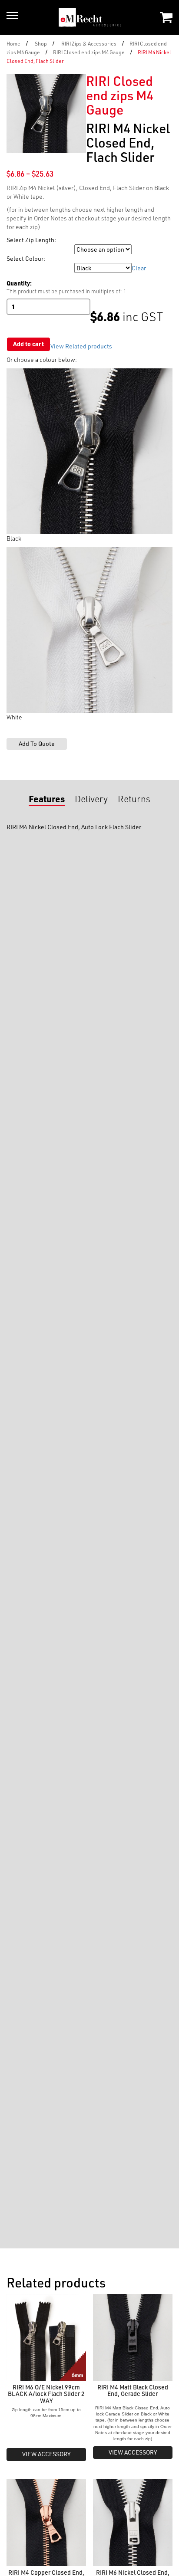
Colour (16, 268)
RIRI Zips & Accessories (89, 43)
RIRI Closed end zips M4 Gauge (89, 52)
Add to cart (28, 344)
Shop (41, 43)
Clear (139, 268)
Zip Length (20, 249)
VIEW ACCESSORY (46, 2454)
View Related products (81, 346)
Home (13, 43)
